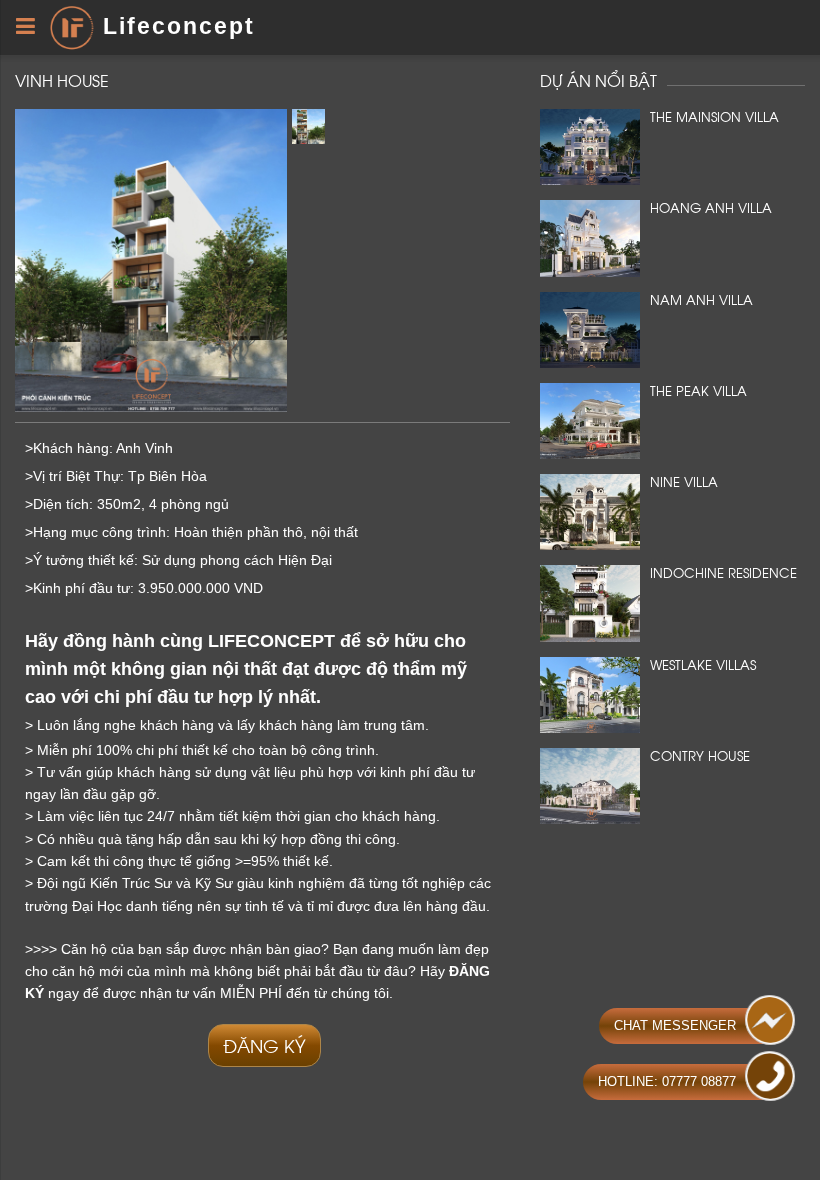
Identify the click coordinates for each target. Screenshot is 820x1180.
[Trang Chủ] (71, 26)
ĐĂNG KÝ (264, 1044)
